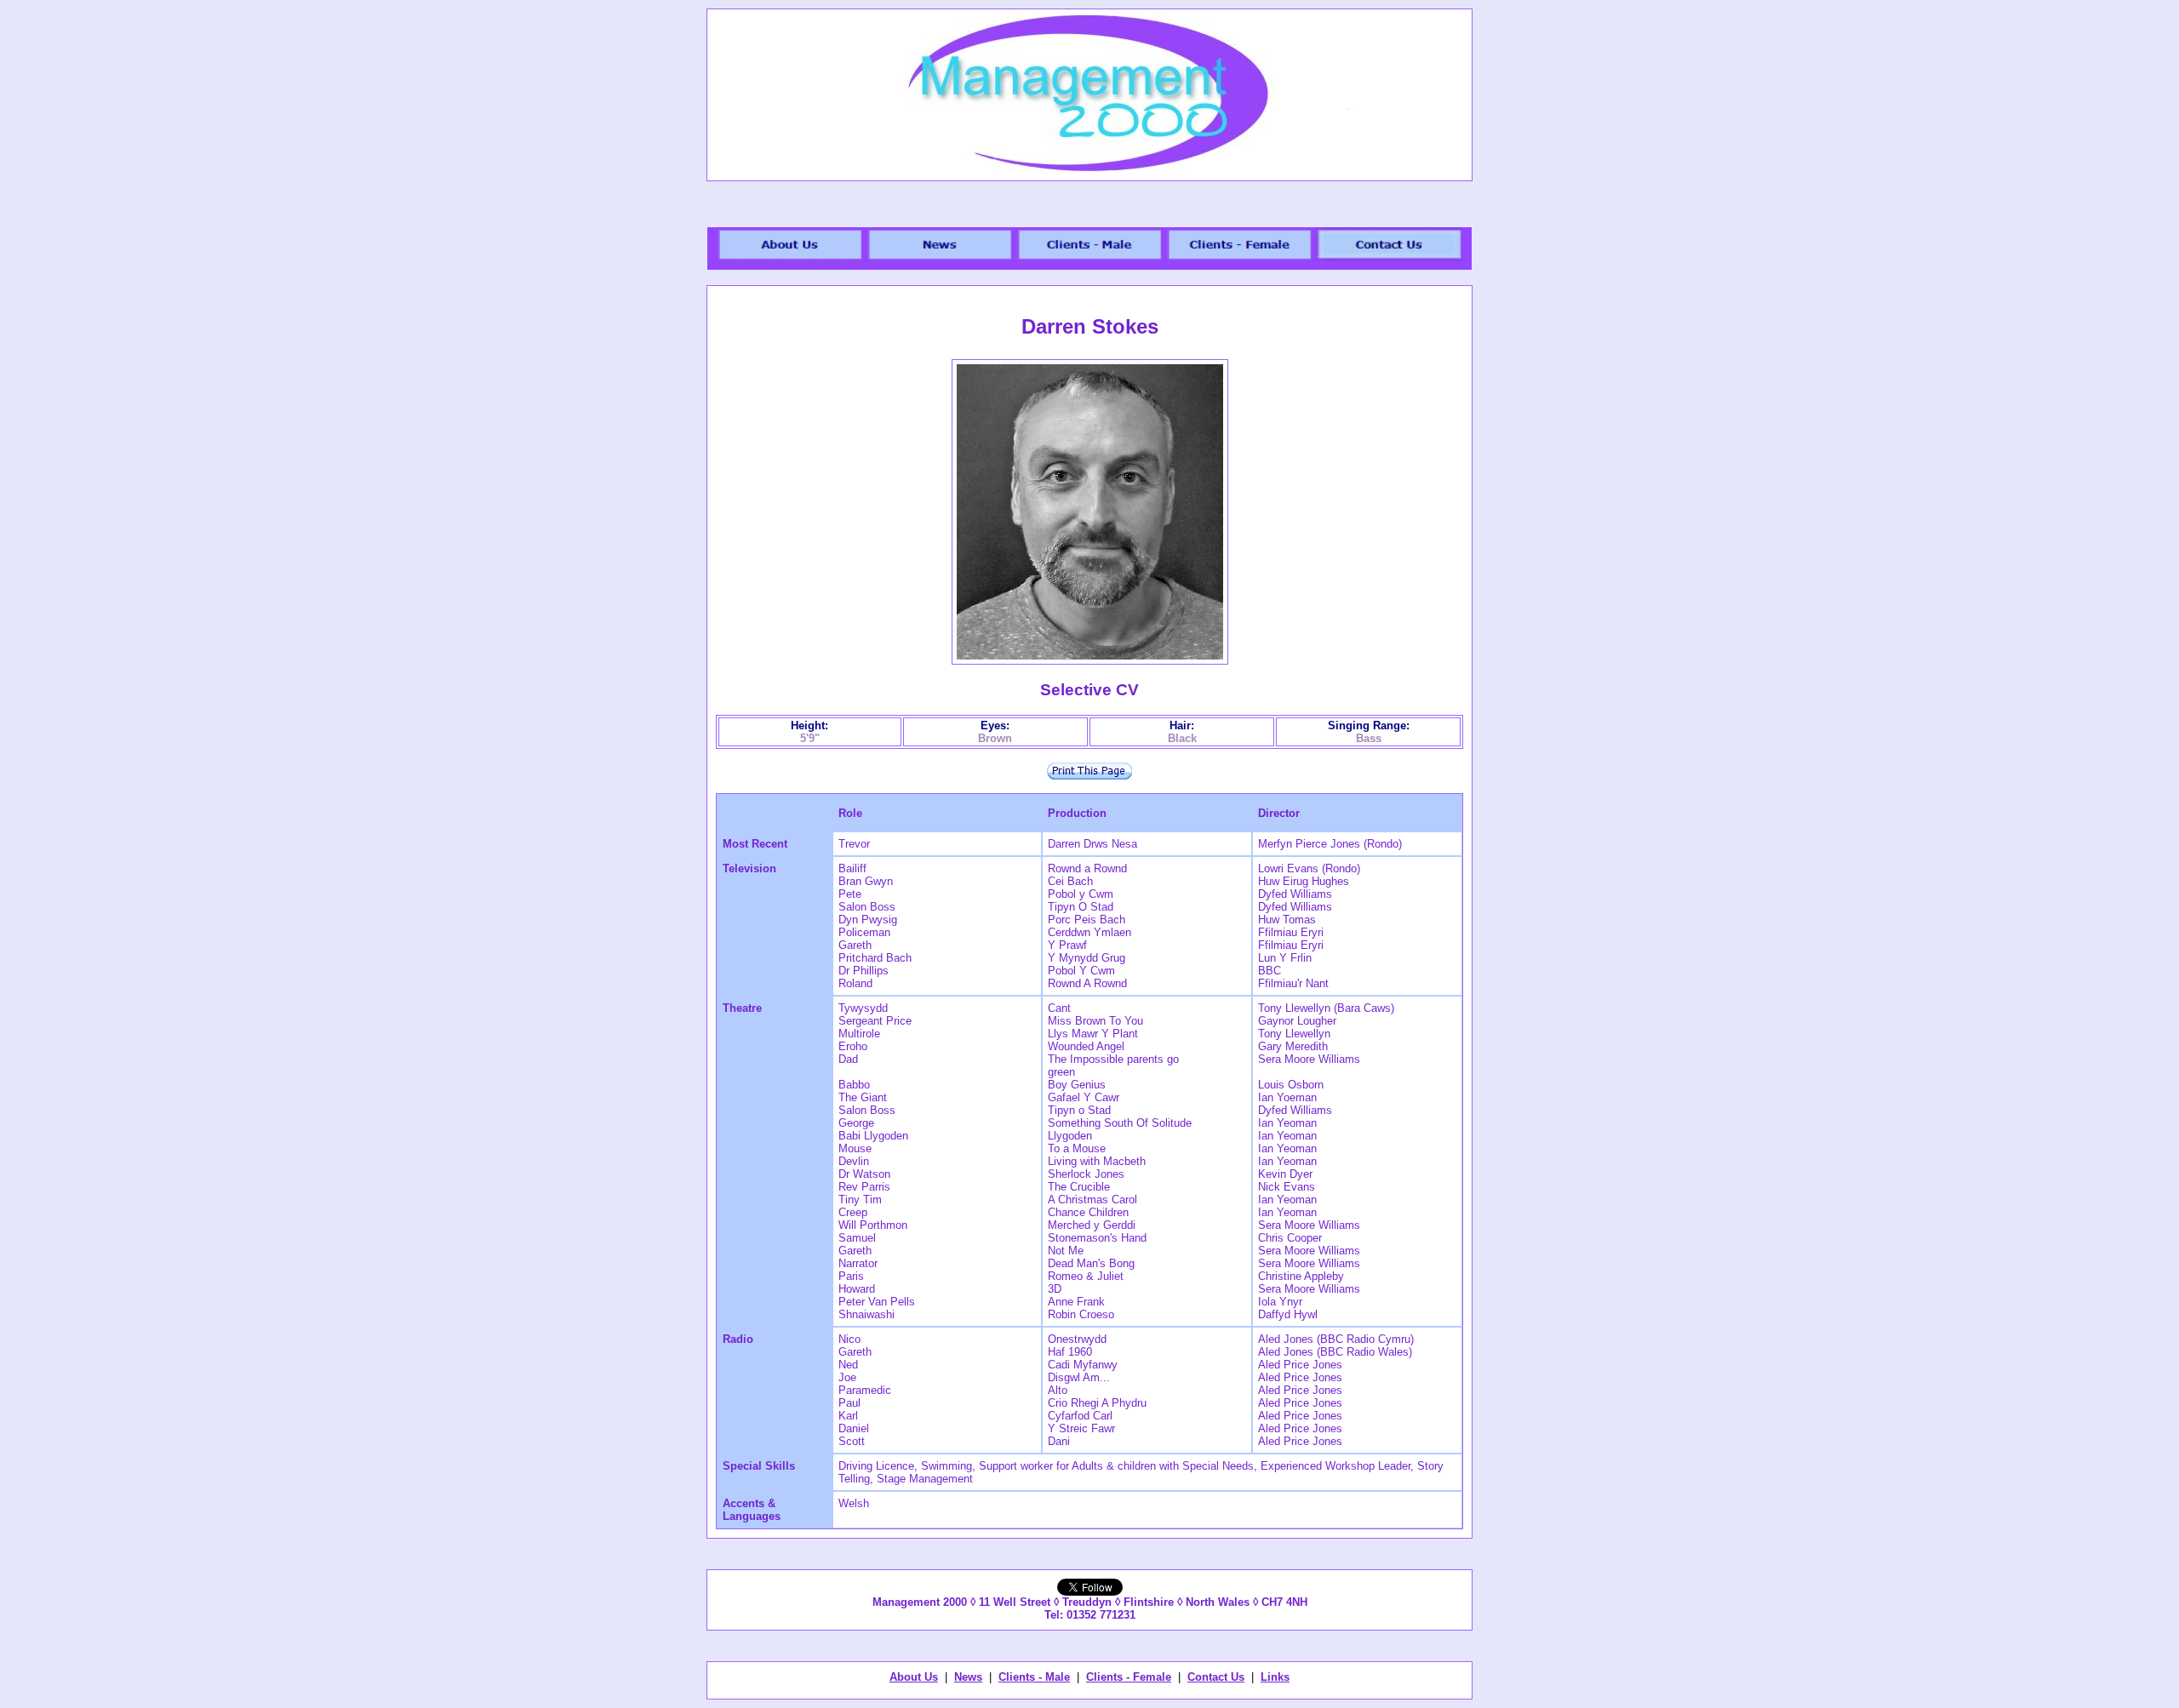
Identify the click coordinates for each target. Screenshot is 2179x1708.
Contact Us (1216, 1677)
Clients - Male (1034, 1677)
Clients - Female (1129, 1677)
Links (1275, 1677)
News (968, 1677)
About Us (914, 1677)
